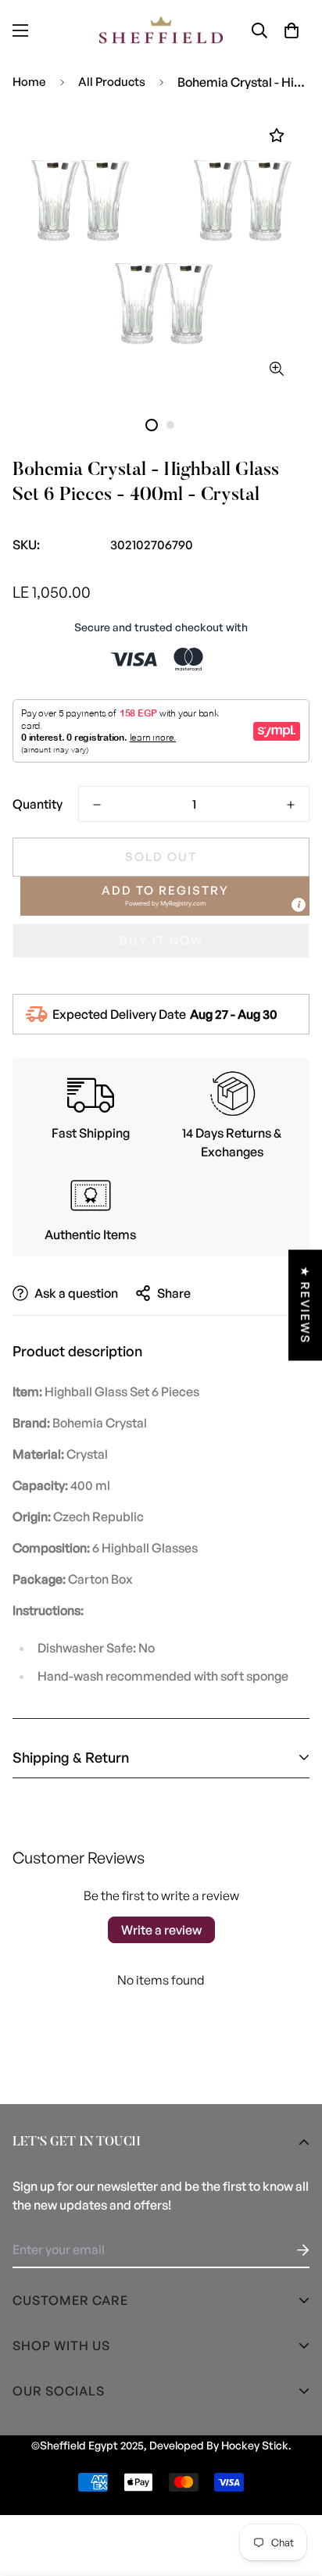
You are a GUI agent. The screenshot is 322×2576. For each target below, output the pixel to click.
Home (29, 82)
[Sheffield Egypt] (161, 30)
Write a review (161, 1930)
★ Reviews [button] (305, 1305)
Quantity (38, 804)
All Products (112, 82)
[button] (292, 30)
